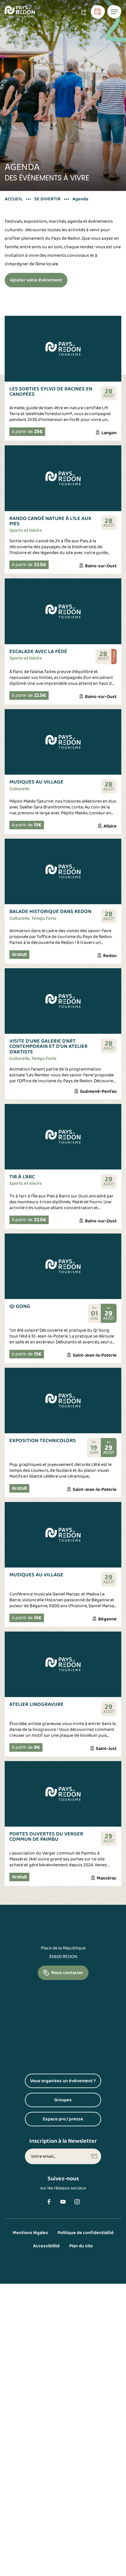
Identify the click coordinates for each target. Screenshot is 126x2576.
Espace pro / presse (72, 2121)
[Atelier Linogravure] (63, 1694)
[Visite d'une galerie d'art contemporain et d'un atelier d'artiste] (63, 1034)
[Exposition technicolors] (63, 1433)
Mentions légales (30, 2233)
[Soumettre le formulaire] (94, 2157)
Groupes (78, 2102)
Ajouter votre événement (36, 280)
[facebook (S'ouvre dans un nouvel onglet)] (49, 2202)
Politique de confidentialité (86, 2233)
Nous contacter (67, 1973)
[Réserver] (98, 12)
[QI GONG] (63, 1298)
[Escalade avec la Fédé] (63, 641)
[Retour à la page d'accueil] (20, 12)
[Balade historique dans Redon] (63, 901)
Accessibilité (46, 2246)
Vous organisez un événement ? (66, 2083)
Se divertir (47, 199)
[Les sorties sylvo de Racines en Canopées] (63, 378)
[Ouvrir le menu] (114, 12)
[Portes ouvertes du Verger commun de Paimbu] (63, 1824)
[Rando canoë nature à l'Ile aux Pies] (63, 509)
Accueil (14, 199)
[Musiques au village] (63, 772)
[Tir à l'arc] (63, 1166)
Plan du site (81, 2246)
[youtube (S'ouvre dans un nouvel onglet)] (63, 2202)
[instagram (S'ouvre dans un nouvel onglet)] (77, 2202)
